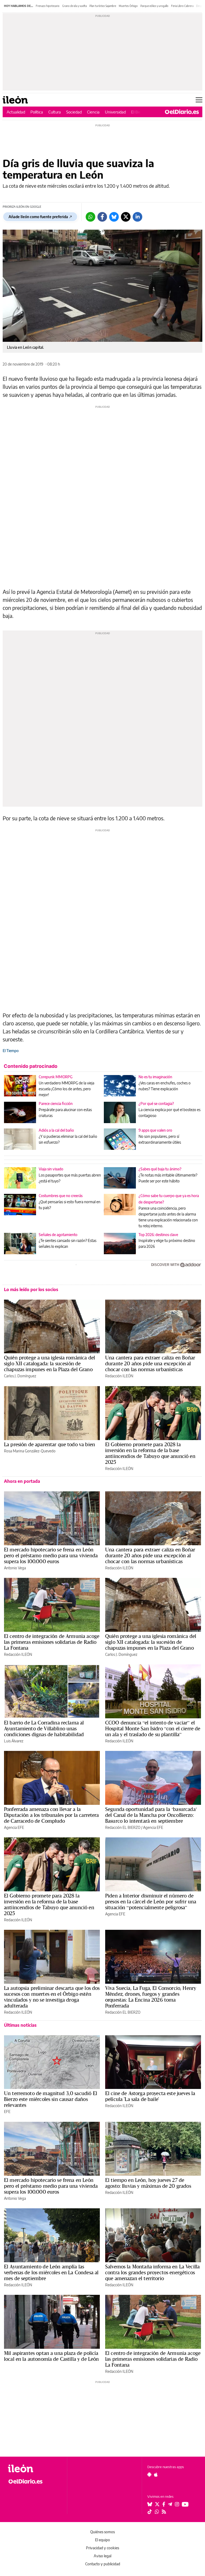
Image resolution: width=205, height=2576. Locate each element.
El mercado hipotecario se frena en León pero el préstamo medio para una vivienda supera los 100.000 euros (51, 1555)
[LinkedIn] (137, 217)
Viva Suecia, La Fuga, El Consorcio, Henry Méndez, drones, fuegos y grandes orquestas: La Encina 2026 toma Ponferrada (151, 1997)
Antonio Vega (15, 1568)
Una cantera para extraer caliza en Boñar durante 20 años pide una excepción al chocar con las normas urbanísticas (150, 1363)
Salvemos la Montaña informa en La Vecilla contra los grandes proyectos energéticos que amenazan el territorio (152, 2272)
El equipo (102, 2540)
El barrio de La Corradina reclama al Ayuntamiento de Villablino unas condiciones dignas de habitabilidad (44, 1728)
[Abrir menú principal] (199, 100)
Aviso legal (102, 2556)
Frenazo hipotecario (48, 6)
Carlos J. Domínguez (20, 1376)
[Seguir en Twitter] (157, 2504)
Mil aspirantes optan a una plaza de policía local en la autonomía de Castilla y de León (51, 2356)
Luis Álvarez (14, 1741)
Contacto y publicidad (103, 2564)
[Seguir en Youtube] (185, 2504)
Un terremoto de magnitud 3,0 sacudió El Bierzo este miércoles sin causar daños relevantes (51, 2099)
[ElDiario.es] (182, 112)
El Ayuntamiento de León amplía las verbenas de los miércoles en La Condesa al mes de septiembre (51, 2272)
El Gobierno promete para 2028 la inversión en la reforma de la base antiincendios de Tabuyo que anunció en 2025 (150, 1453)
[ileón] (35, 2469)
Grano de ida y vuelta (74, 6)
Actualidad (16, 112)
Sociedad (74, 112)
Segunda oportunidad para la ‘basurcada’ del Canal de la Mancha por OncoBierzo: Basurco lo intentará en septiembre (151, 1815)
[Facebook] (102, 217)
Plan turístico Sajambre (103, 6)
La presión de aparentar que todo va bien (50, 1444)
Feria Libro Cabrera (182, 6)
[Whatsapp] (90, 217)
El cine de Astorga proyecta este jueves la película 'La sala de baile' (150, 2096)
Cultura (55, 112)
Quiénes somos (102, 2532)
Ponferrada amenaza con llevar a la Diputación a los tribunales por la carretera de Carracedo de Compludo (52, 1815)
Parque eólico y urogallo (154, 6)
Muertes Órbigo (128, 6)
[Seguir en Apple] (156, 2475)
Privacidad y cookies (102, 2548)
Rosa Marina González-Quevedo (30, 1451)
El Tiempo (11, 1051)
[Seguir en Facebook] (164, 2504)
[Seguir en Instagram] (177, 2504)
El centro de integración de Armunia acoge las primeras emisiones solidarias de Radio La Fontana (52, 1642)
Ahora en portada (22, 1481)
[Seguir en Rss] (164, 2512)
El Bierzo (139, 112)
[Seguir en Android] (149, 2475)
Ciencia (93, 112)
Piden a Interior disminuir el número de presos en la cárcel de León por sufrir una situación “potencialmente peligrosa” (151, 1901)
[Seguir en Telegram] (170, 2504)
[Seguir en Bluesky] (150, 2504)
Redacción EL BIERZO (123, 1827)
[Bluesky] (114, 217)
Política (37, 112)
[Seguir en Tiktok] (150, 2512)
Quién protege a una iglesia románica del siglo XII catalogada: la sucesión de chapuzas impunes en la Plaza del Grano (50, 1363)
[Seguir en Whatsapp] (157, 2512)
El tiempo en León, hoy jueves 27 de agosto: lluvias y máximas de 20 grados (148, 2183)
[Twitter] (126, 217)
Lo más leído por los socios (31, 1289)
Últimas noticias (20, 2025)
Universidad (115, 112)
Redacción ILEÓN (119, 1376)
